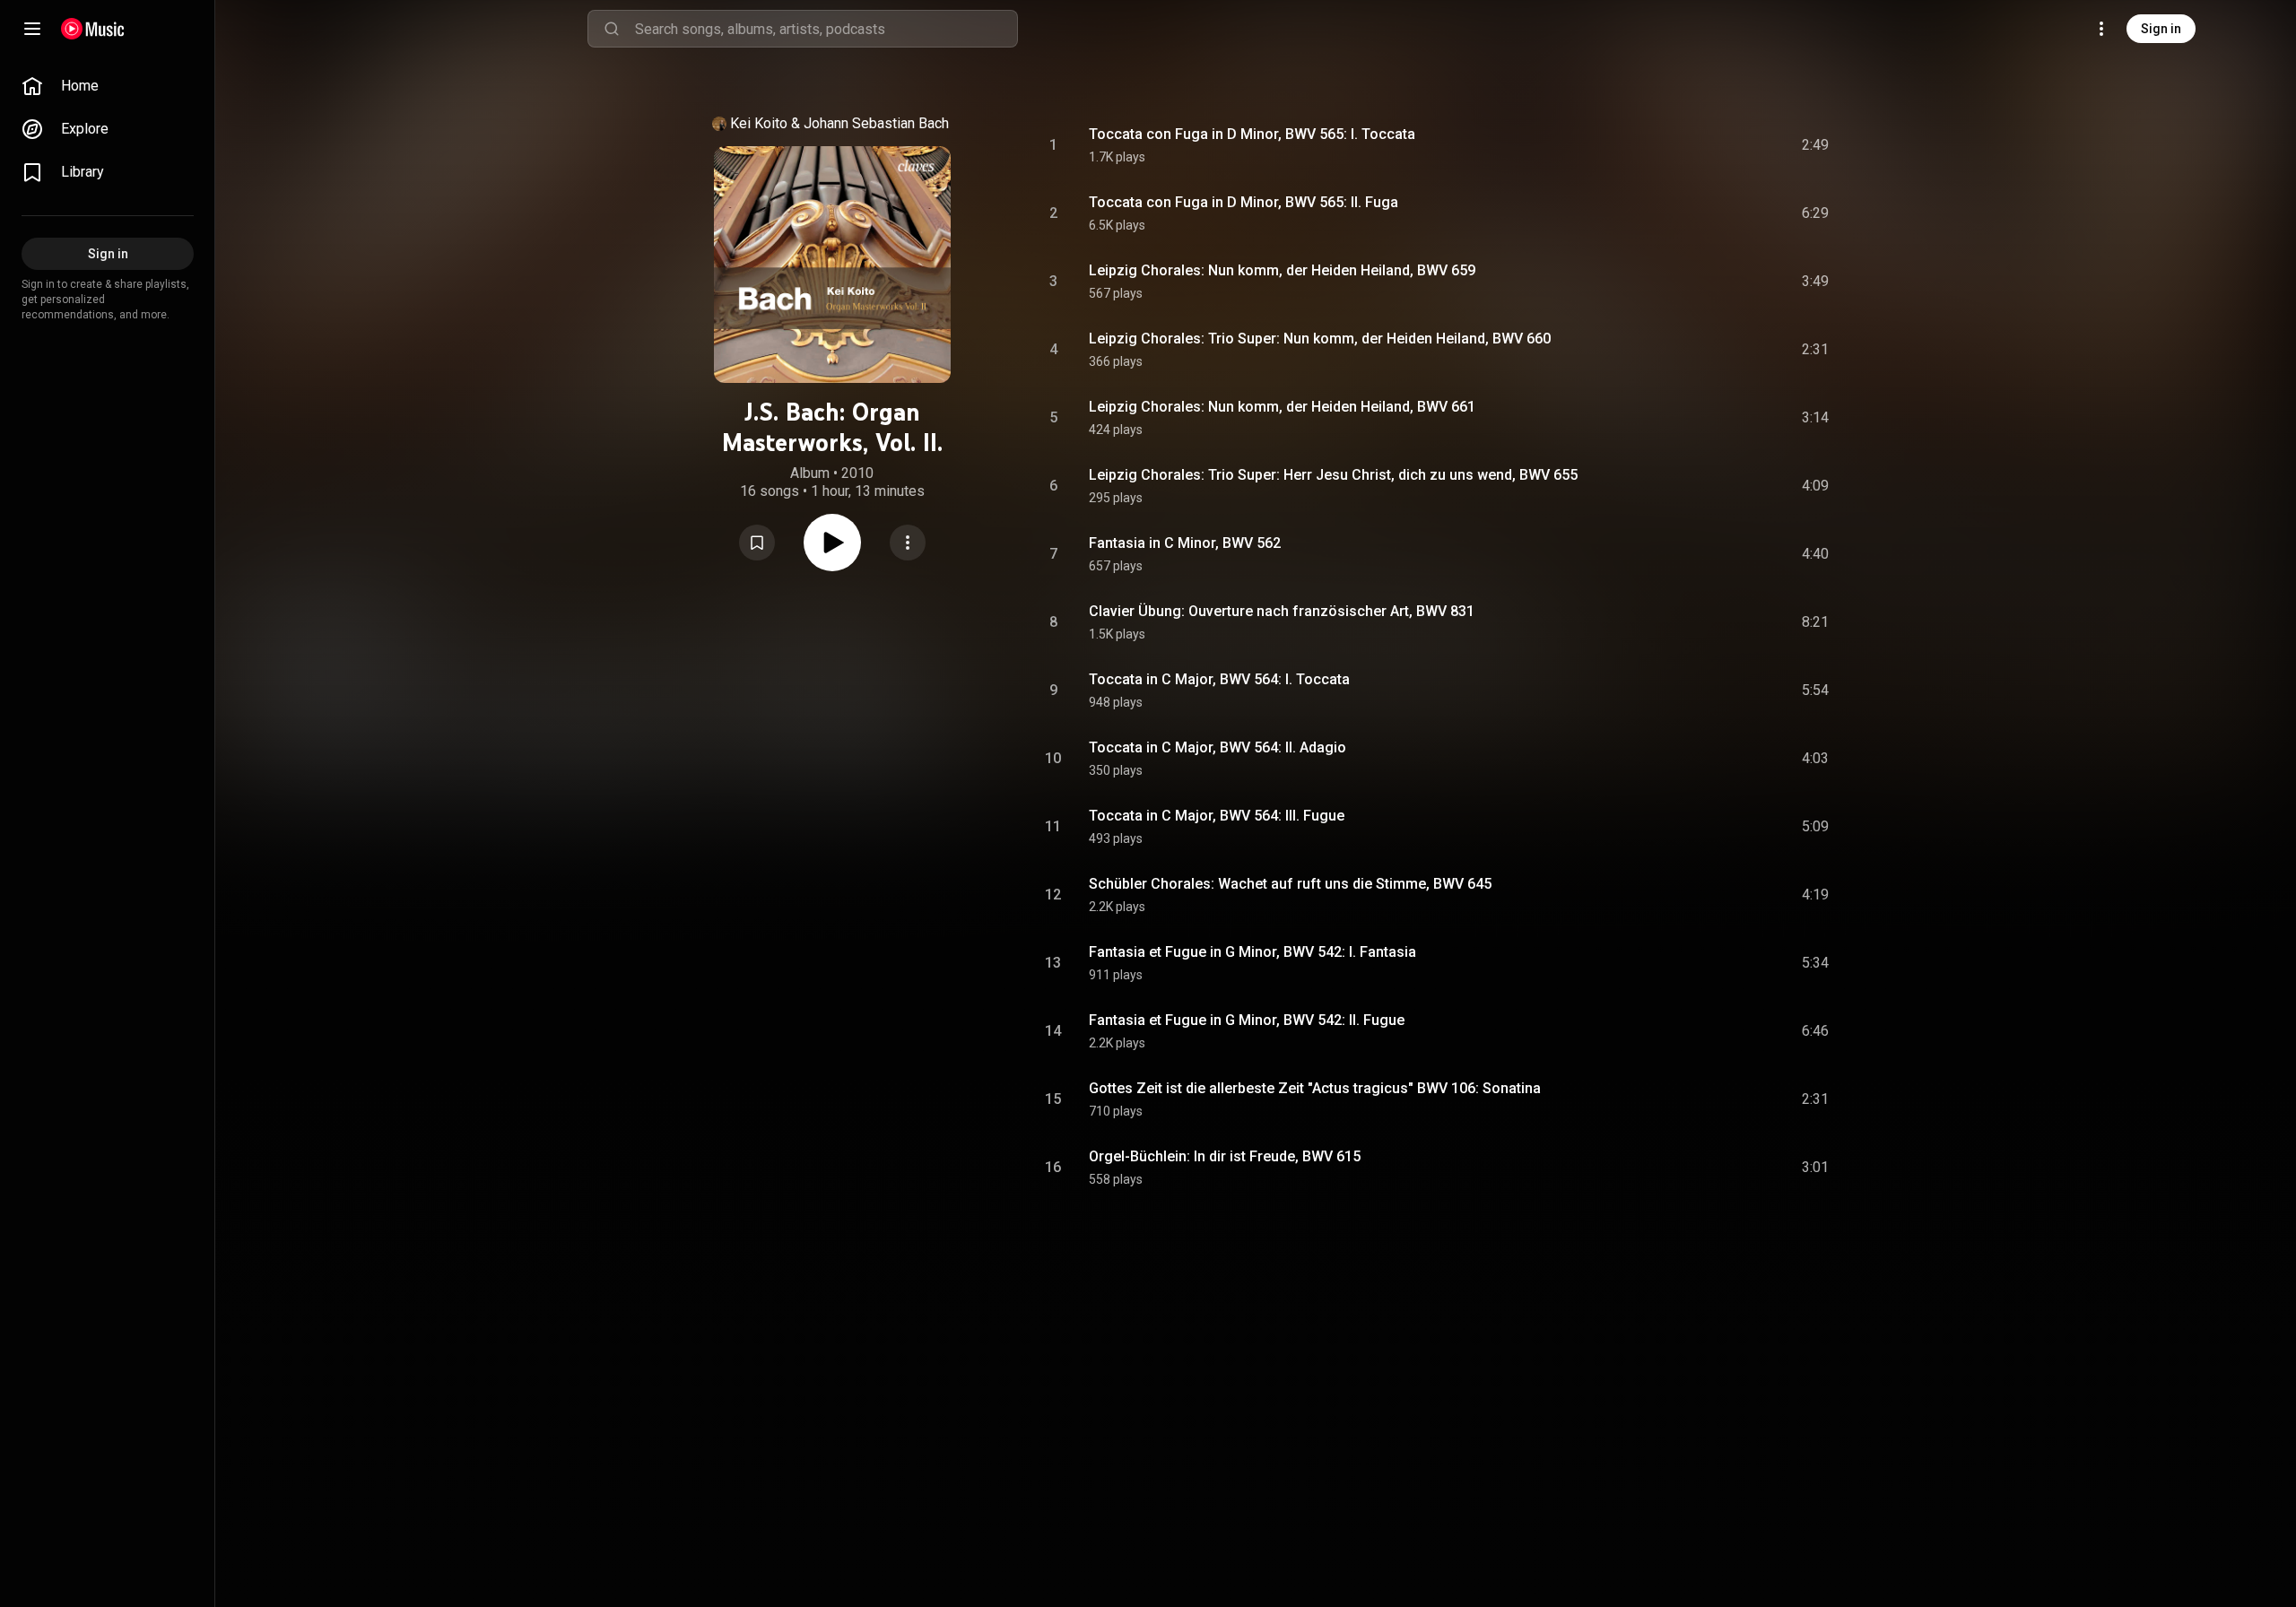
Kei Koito (759, 123)
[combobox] (826, 29)
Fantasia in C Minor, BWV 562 (1185, 543)
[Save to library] (757, 543)
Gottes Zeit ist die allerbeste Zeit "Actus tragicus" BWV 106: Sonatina (1315, 1088)
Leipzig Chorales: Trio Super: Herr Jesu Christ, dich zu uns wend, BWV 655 (1333, 475)
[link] (108, 86)
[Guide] (32, 29)
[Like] (1680, 145)
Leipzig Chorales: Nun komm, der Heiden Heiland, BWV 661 (1282, 407)
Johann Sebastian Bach (876, 123)
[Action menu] (908, 543)
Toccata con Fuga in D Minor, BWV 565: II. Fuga (1244, 202)
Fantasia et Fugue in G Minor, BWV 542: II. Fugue (1247, 1020)
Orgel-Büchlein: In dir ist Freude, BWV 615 (1225, 1156)
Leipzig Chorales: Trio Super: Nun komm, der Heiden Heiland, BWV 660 (1320, 339)
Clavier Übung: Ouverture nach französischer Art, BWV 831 (1282, 611)
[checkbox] (1816, 145)
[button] (757, 543)
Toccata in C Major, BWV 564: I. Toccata (1219, 679)
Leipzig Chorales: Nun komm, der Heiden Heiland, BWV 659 (1282, 270)
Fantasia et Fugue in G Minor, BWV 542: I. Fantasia (1252, 952)
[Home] (93, 29)
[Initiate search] (612, 29)
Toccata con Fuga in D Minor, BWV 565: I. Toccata (1252, 134)
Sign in (2161, 29)
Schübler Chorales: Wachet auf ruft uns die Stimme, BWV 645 (1290, 884)
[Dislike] (1714, 145)
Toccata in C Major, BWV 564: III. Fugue (1217, 816)
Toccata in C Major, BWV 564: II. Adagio (1218, 747)
